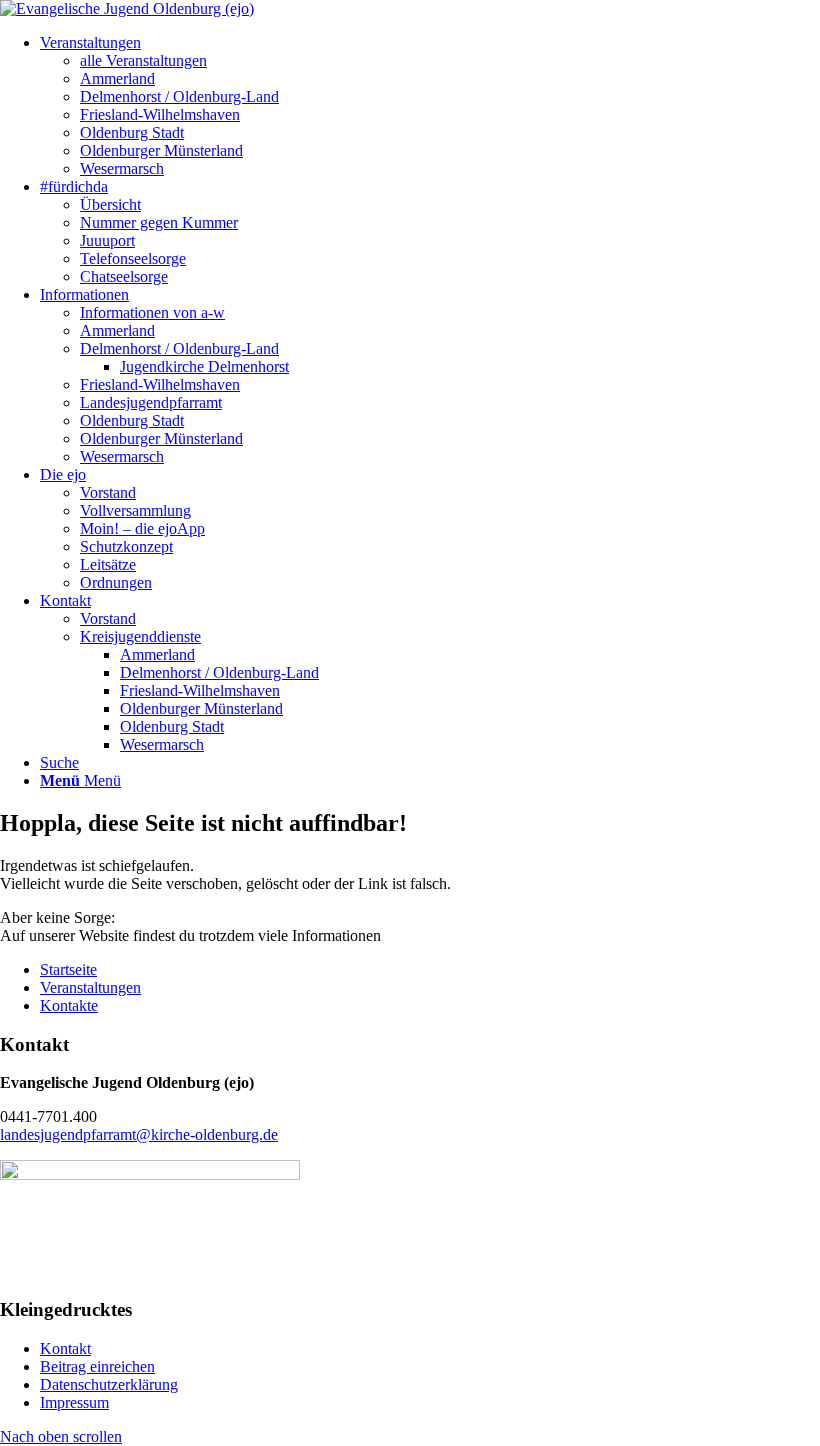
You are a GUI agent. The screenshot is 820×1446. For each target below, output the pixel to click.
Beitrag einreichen (97, 1366)
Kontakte (69, 1005)
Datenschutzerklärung (109, 1384)
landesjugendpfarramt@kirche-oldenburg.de (139, 1134)
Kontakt (65, 1348)
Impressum (74, 1402)
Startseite (68, 969)
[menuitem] (90, 42)
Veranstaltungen (90, 987)
